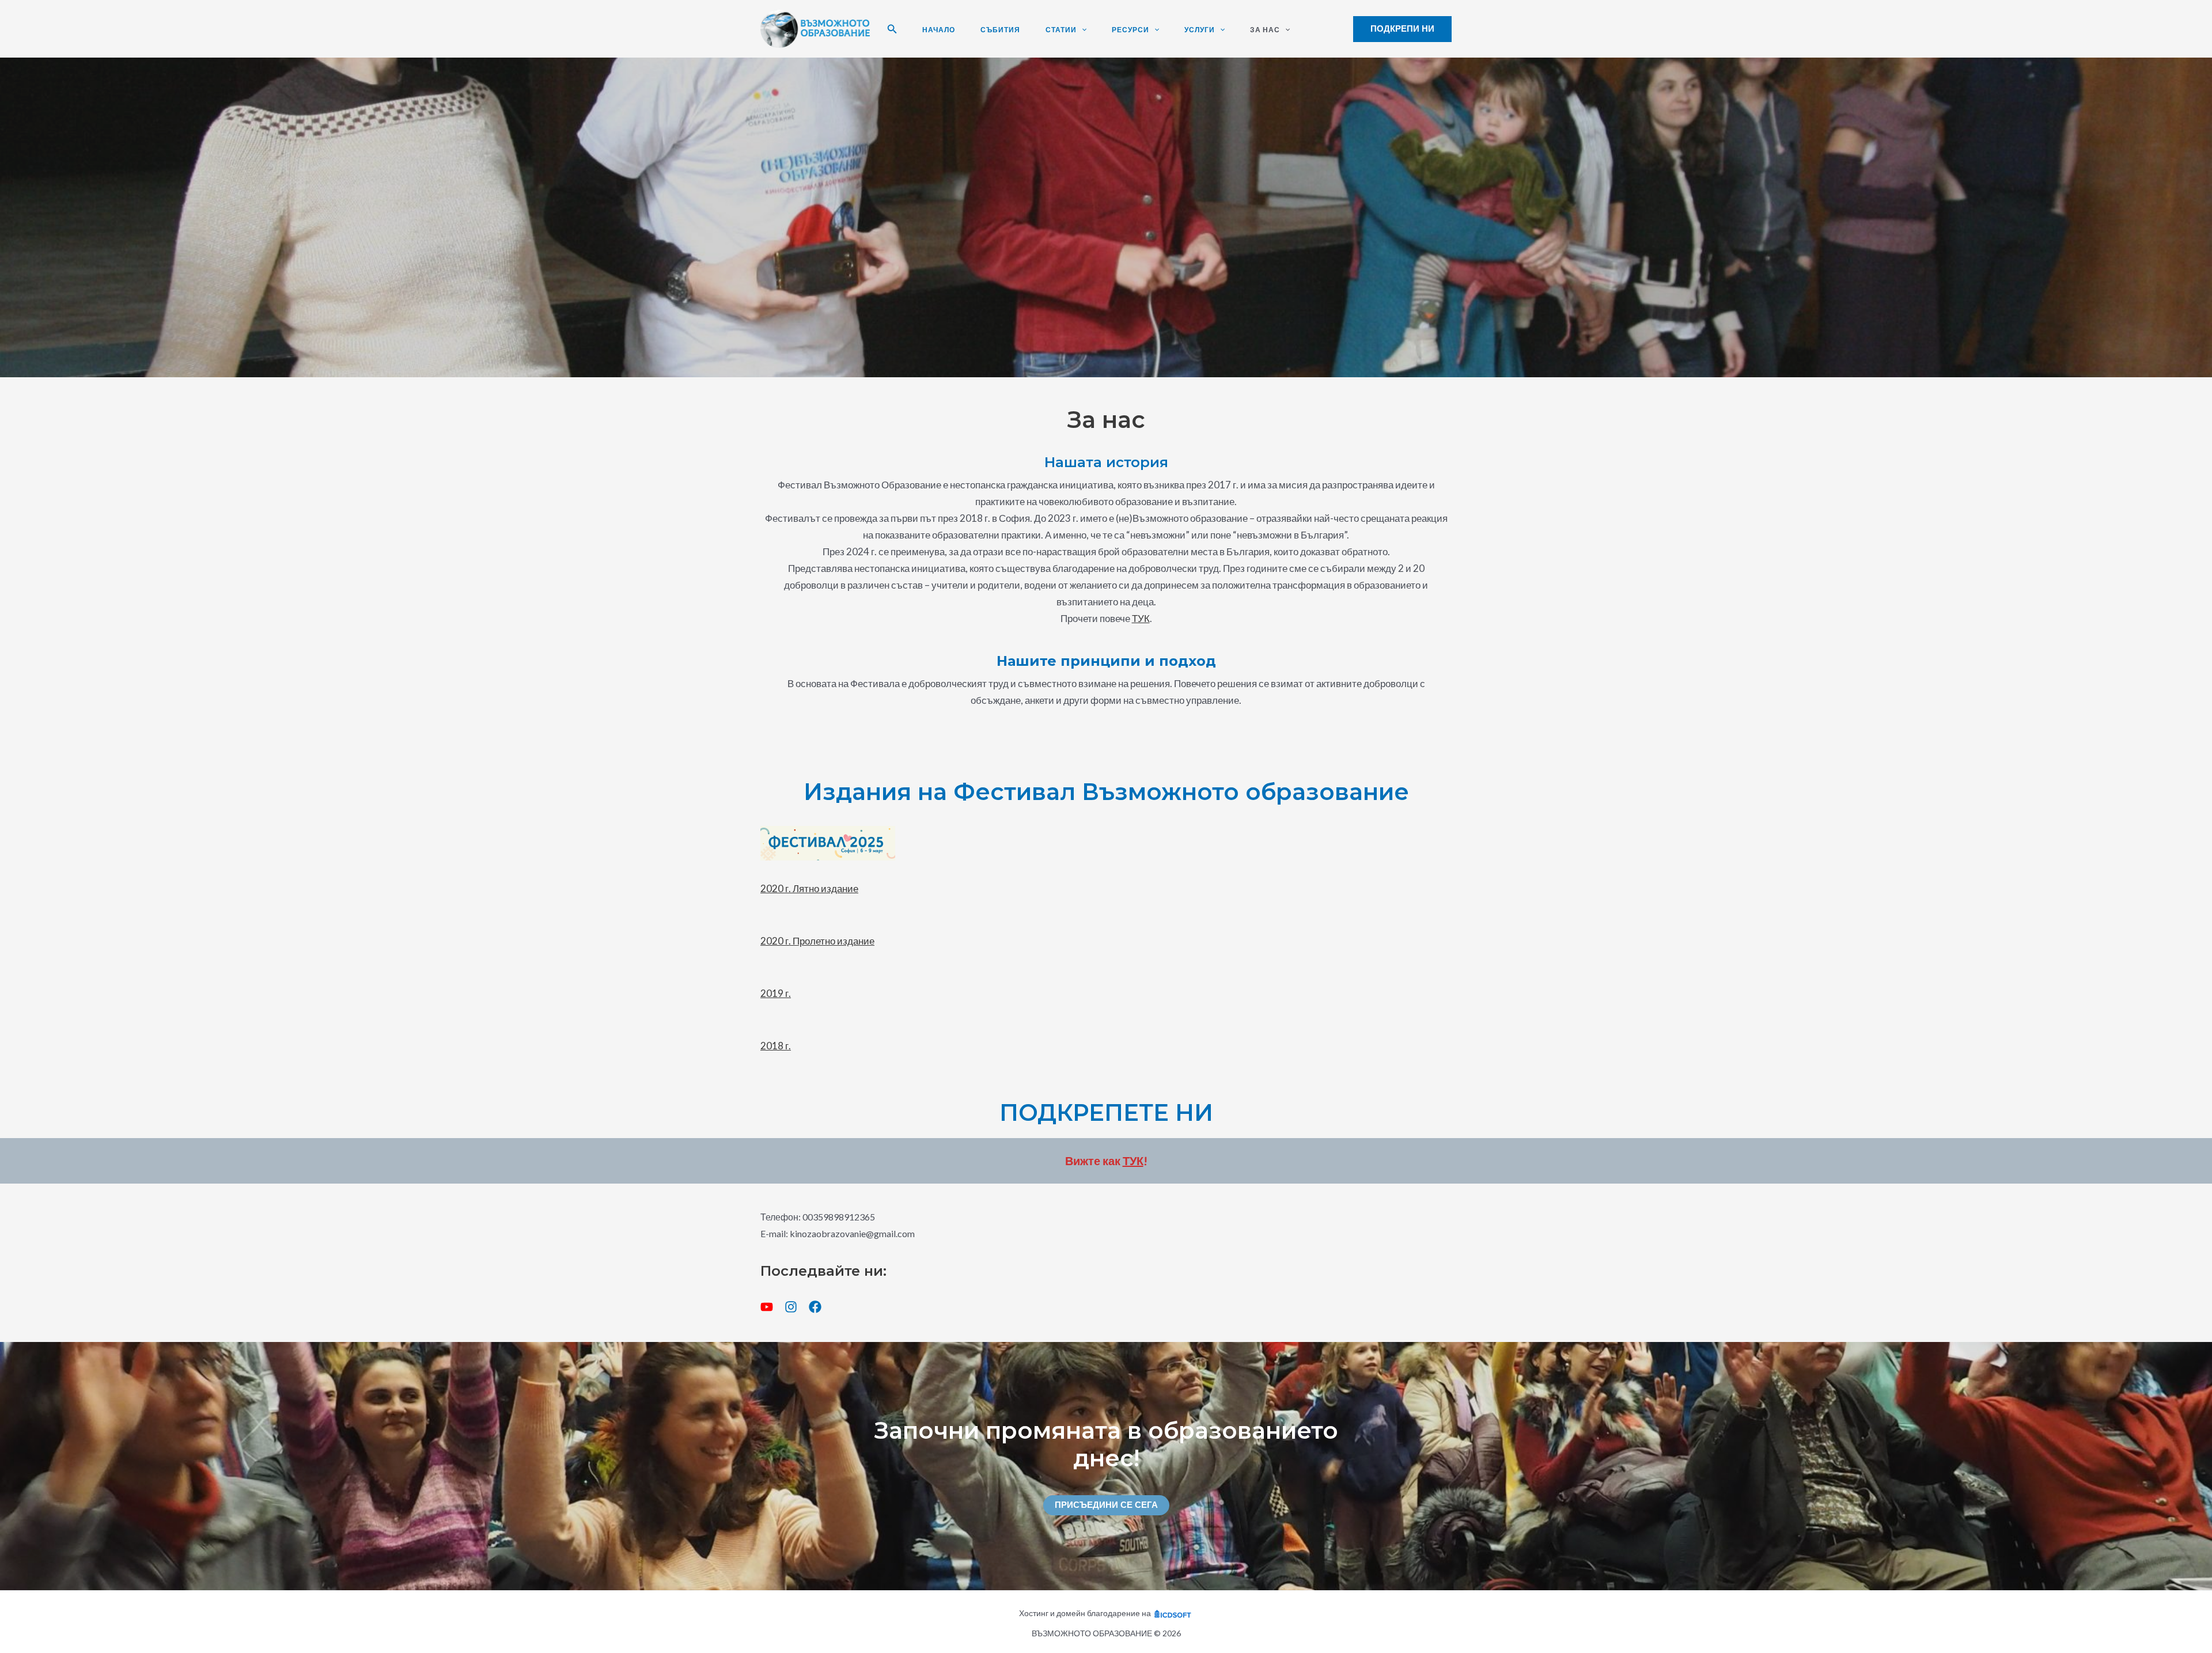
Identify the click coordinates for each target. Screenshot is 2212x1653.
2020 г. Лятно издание (809, 888)
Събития (1000, 30)
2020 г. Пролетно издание (817, 941)
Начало (939, 30)
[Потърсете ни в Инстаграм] (791, 1307)
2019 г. (776, 993)
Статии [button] (1061, 30)
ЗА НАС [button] (1265, 30)
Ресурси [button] (1130, 30)
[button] (892, 29)
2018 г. (776, 1046)
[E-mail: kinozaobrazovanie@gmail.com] (838, 1234)
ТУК (1141, 618)
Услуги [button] (1200, 30)
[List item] (767, 1307)
